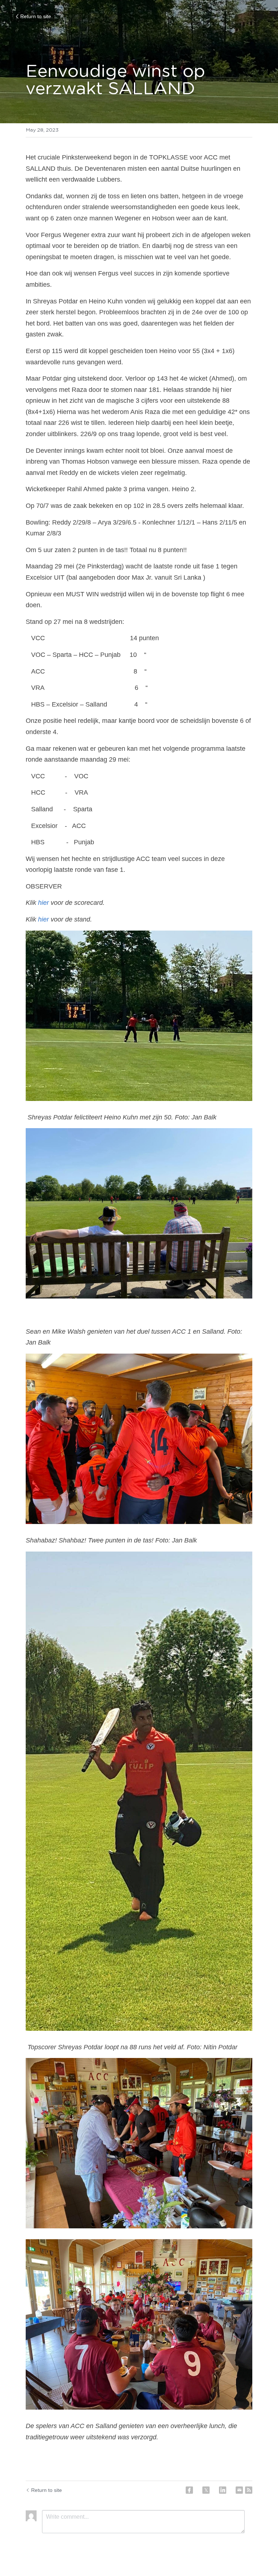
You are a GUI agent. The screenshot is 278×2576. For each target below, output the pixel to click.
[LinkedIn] (223, 2490)
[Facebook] (189, 2490)
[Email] (239, 2490)
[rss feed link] (249, 2490)
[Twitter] (206, 2490)
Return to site (36, 16)
